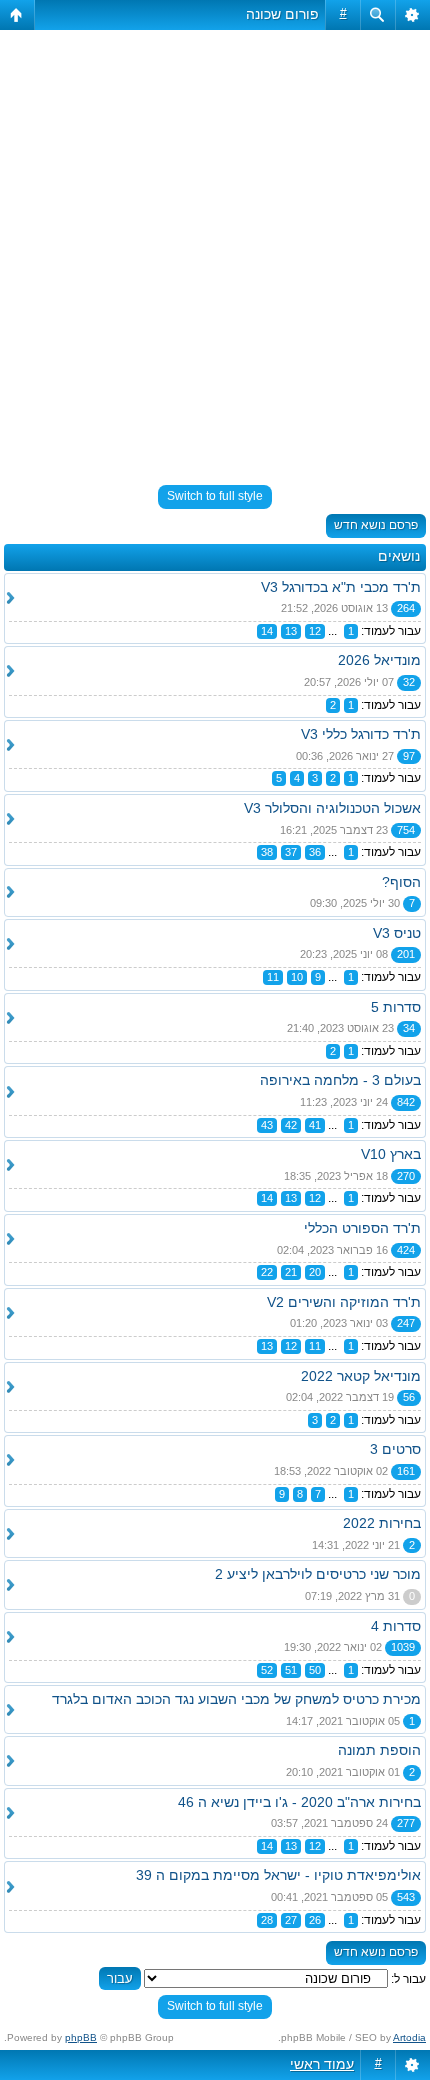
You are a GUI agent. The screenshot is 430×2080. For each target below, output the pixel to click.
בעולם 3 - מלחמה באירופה (340, 1080)
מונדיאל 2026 (379, 660)
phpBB (81, 2037)
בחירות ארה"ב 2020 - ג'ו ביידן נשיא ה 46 (299, 1802)
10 (297, 977)
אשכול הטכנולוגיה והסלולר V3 (332, 808)
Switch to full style (215, 496)
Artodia (409, 2037)
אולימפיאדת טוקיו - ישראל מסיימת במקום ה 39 (278, 1875)
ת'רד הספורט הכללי (362, 1228)
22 (267, 1272)
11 (273, 977)
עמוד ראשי (322, 2064)
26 (315, 1920)
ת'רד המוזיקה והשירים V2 (344, 1302)
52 (267, 1670)
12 (315, 631)
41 (315, 1125)
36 (315, 852)
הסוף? (401, 882)
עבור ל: (408, 1979)
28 (267, 1920)
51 (291, 1670)
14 (267, 631)
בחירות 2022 (382, 1523)
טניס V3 (397, 933)
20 (315, 1272)
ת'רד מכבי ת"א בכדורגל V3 (341, 587)
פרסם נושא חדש (376, 525)
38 (267, 852)
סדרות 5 (396, 1007)
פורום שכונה (282, 14)
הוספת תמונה (379, 1750)
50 (315, 1670)
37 (291, 852)
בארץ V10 (391, 1154)
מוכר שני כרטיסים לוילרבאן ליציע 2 (318, 1574)
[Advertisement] (215, 249)
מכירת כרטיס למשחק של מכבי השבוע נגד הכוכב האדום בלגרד (236, 1699)
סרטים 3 (395, 1449)
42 (291, 1125)
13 (291, 631)
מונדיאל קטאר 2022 (361, 1376)
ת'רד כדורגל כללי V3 (361, 734)
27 (291, 1920)
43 (267, 1125)
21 (291, 1272)
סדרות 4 (396, 1626)
